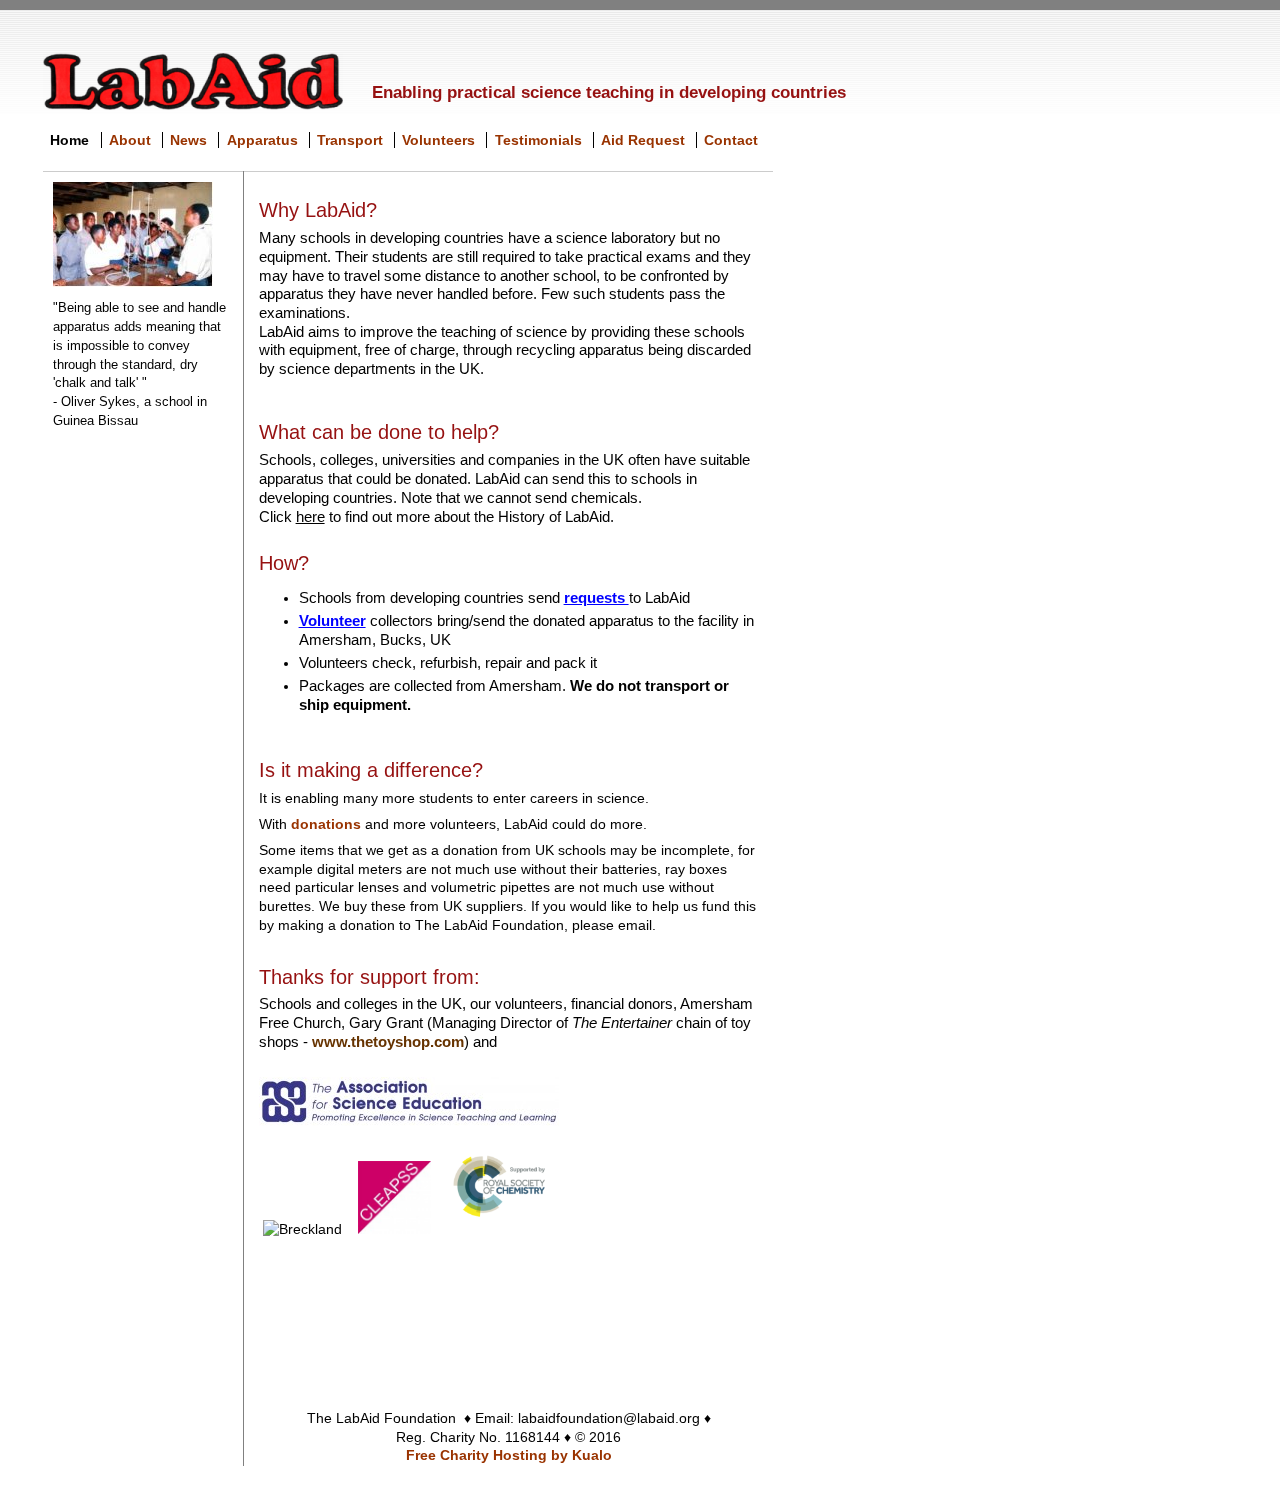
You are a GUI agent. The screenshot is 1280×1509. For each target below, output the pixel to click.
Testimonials (538, 140)
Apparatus (262, 140)
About (130, 140)
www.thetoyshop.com (388, 1042)
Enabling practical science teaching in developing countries (609, 92)
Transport (350, 140)
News (188, 140)
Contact (731, 140)
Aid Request (643, 140)
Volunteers (438, 140)
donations (326, 824)
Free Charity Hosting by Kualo (509, 1455)
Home (69, 140)
